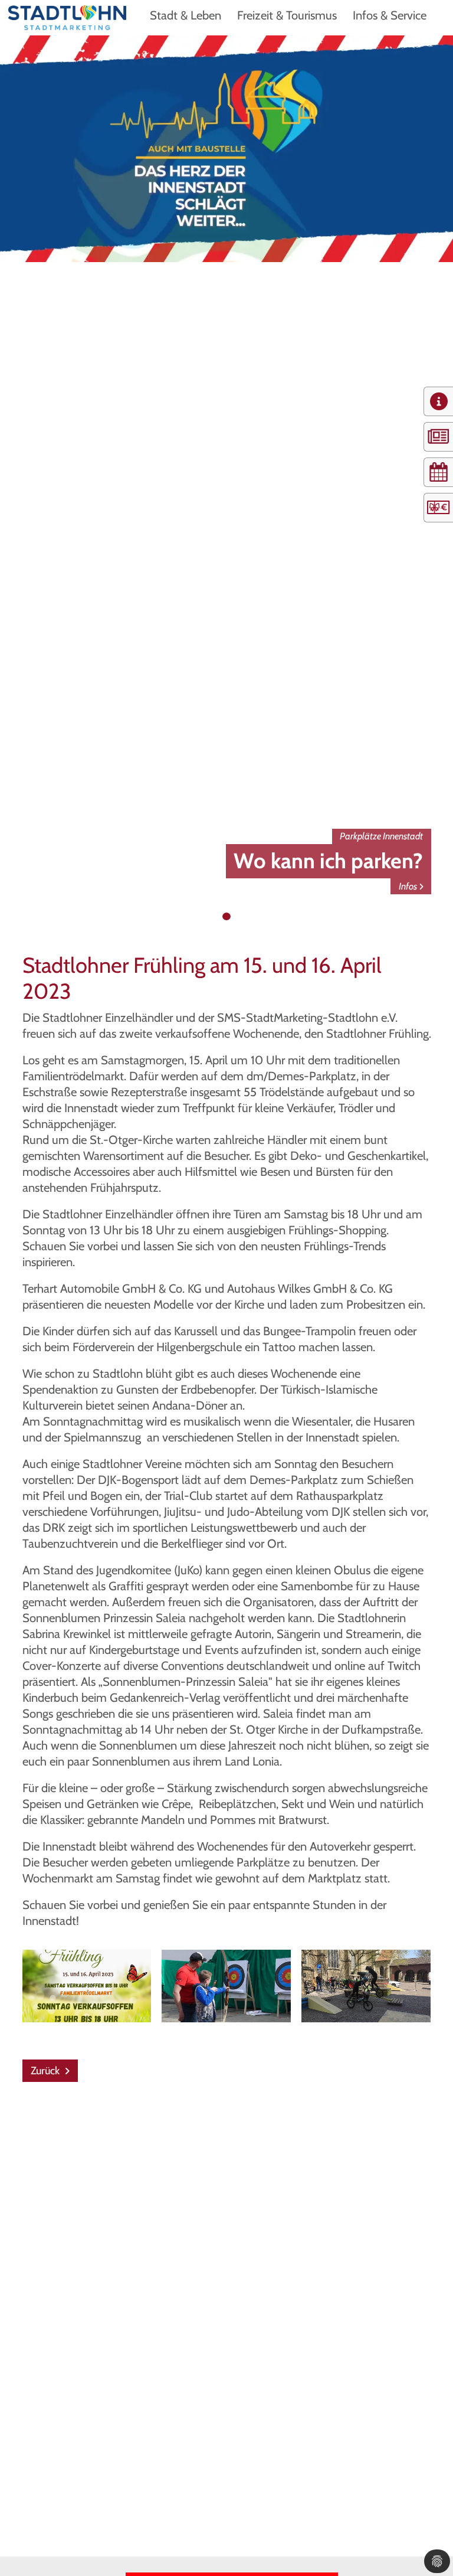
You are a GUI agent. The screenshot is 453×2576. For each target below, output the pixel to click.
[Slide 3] (238, 917)
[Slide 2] (226, 917)
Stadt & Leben (186, 15)
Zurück (46, 2071)
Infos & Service (390, 15)
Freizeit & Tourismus (287, 15)
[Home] (67, 17)
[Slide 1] (215, 917)
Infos (408, 886)
